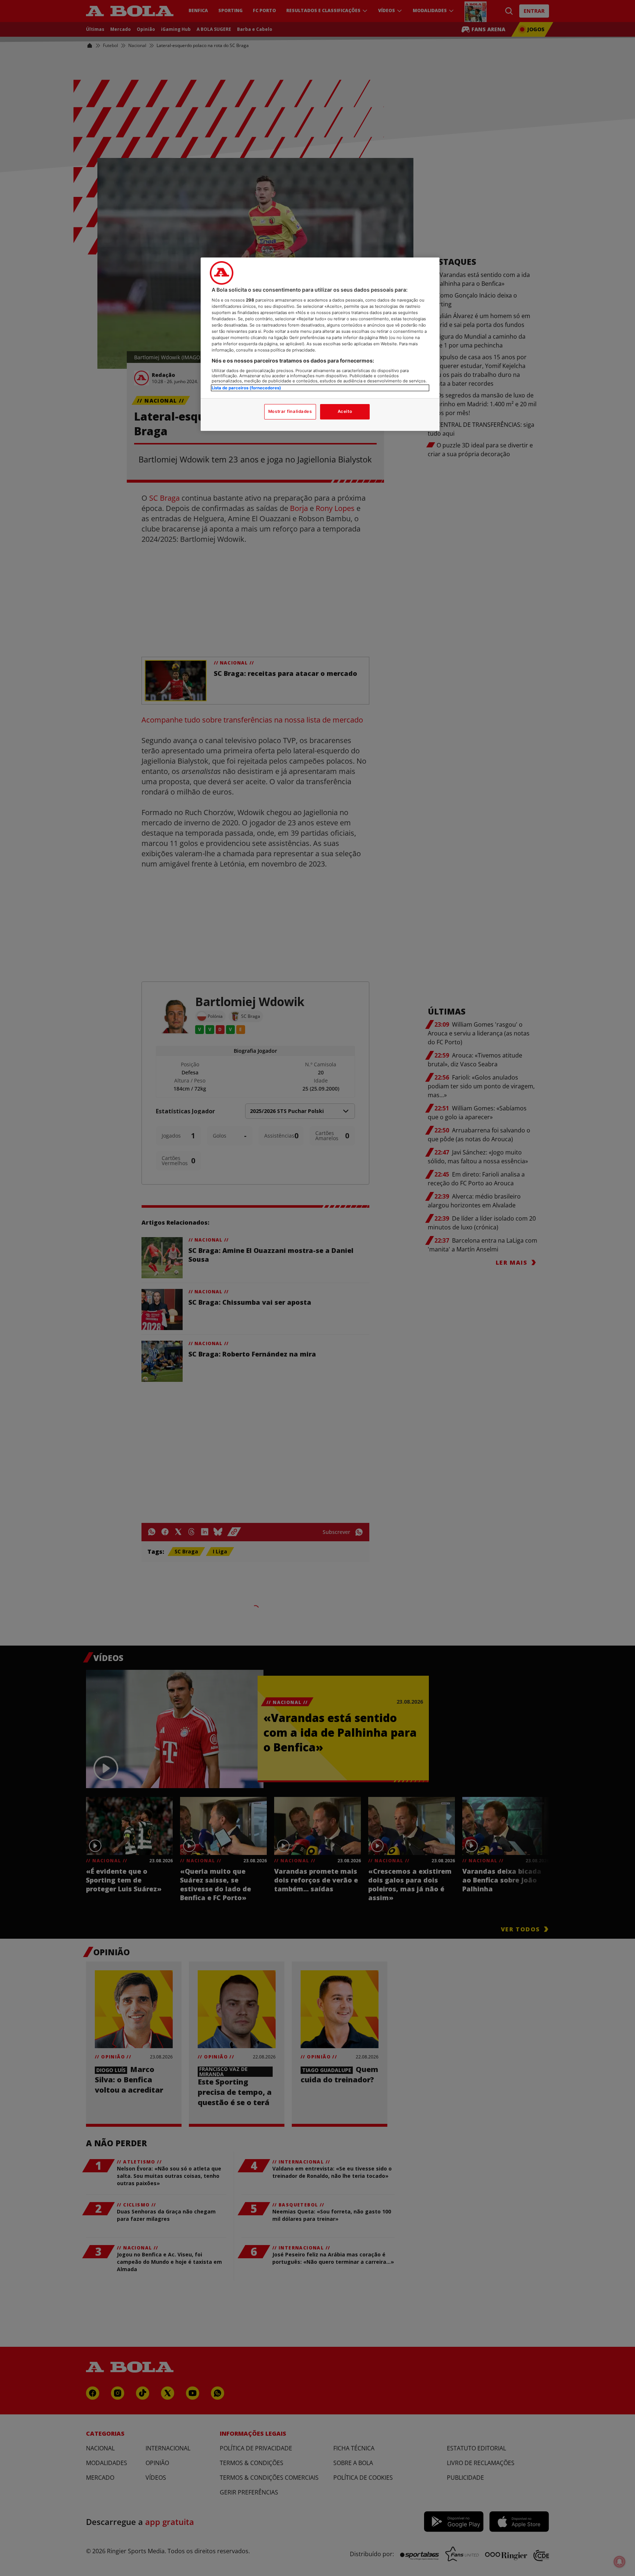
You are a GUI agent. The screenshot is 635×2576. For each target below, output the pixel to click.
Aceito (345, 411)
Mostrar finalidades (290, 411)
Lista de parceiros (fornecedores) (246, 388)
